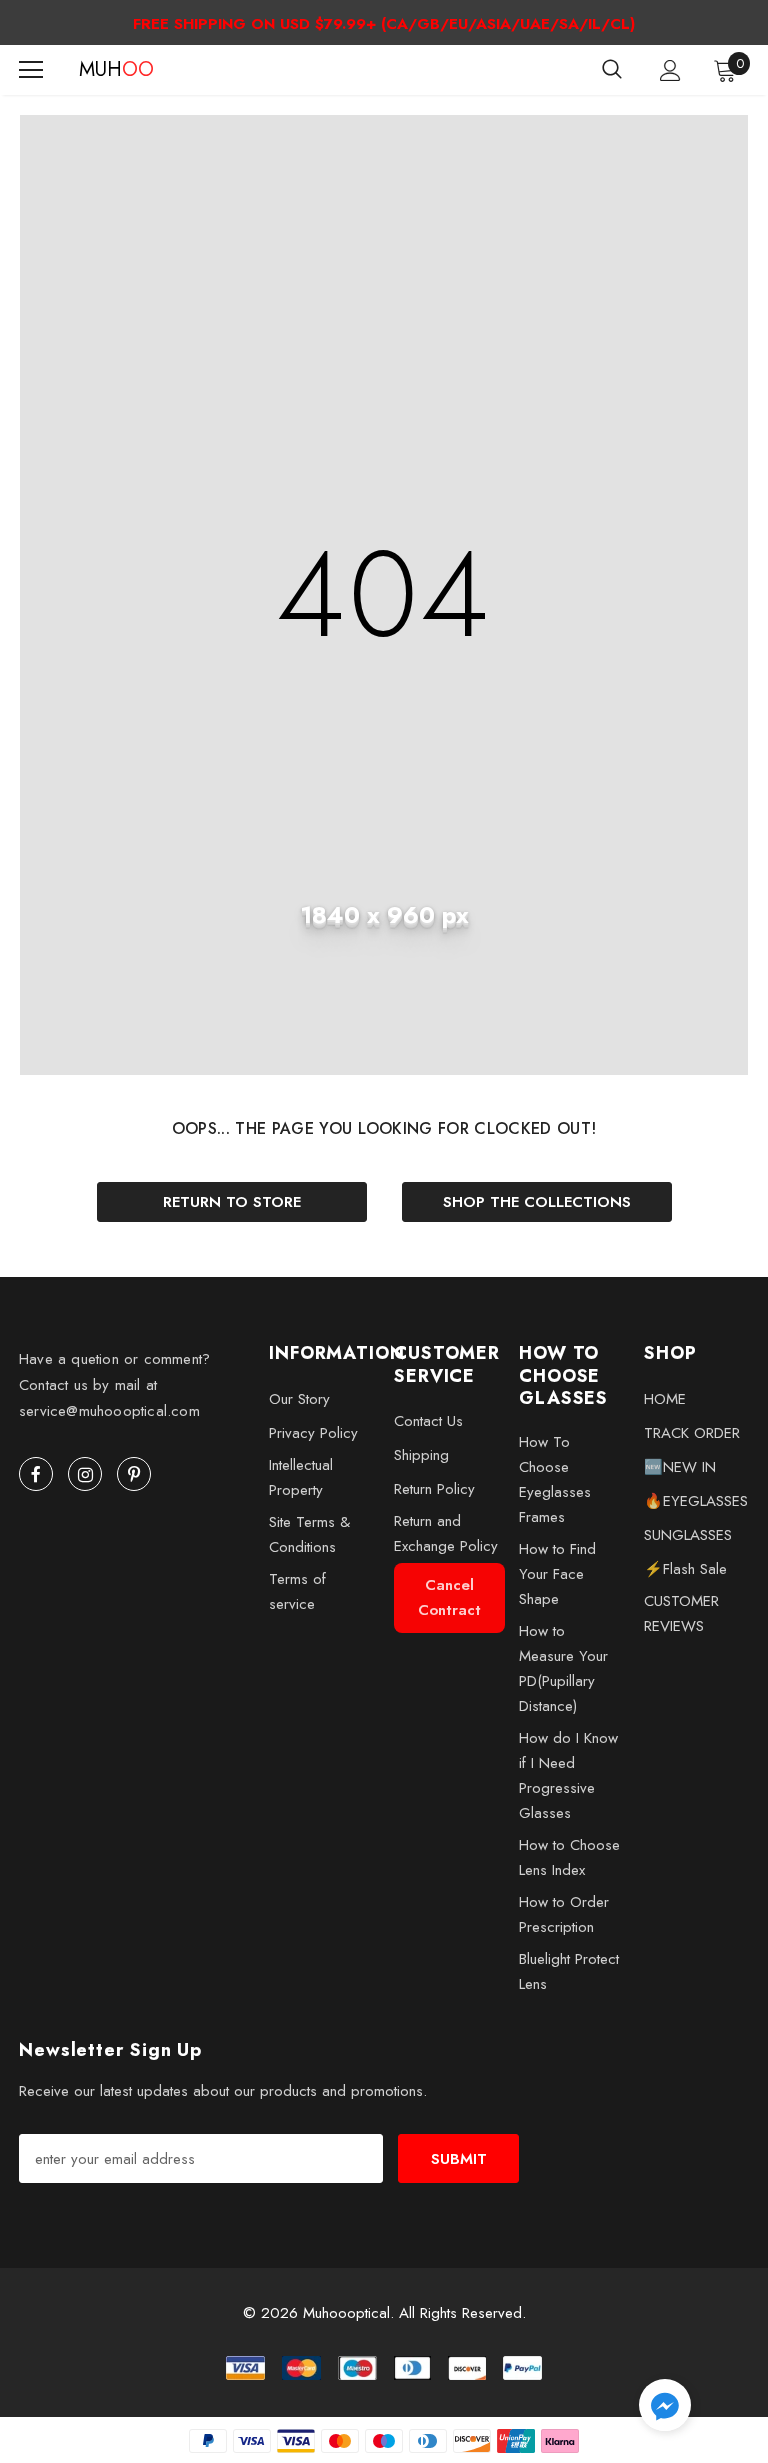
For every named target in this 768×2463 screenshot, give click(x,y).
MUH (104, 70)
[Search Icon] (612, 70)
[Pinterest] (134, 1474)
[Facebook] (36, 1474)
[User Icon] (670, 70)
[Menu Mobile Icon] (31, 70)
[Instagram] (85, 1474)
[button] (665, 2408)
